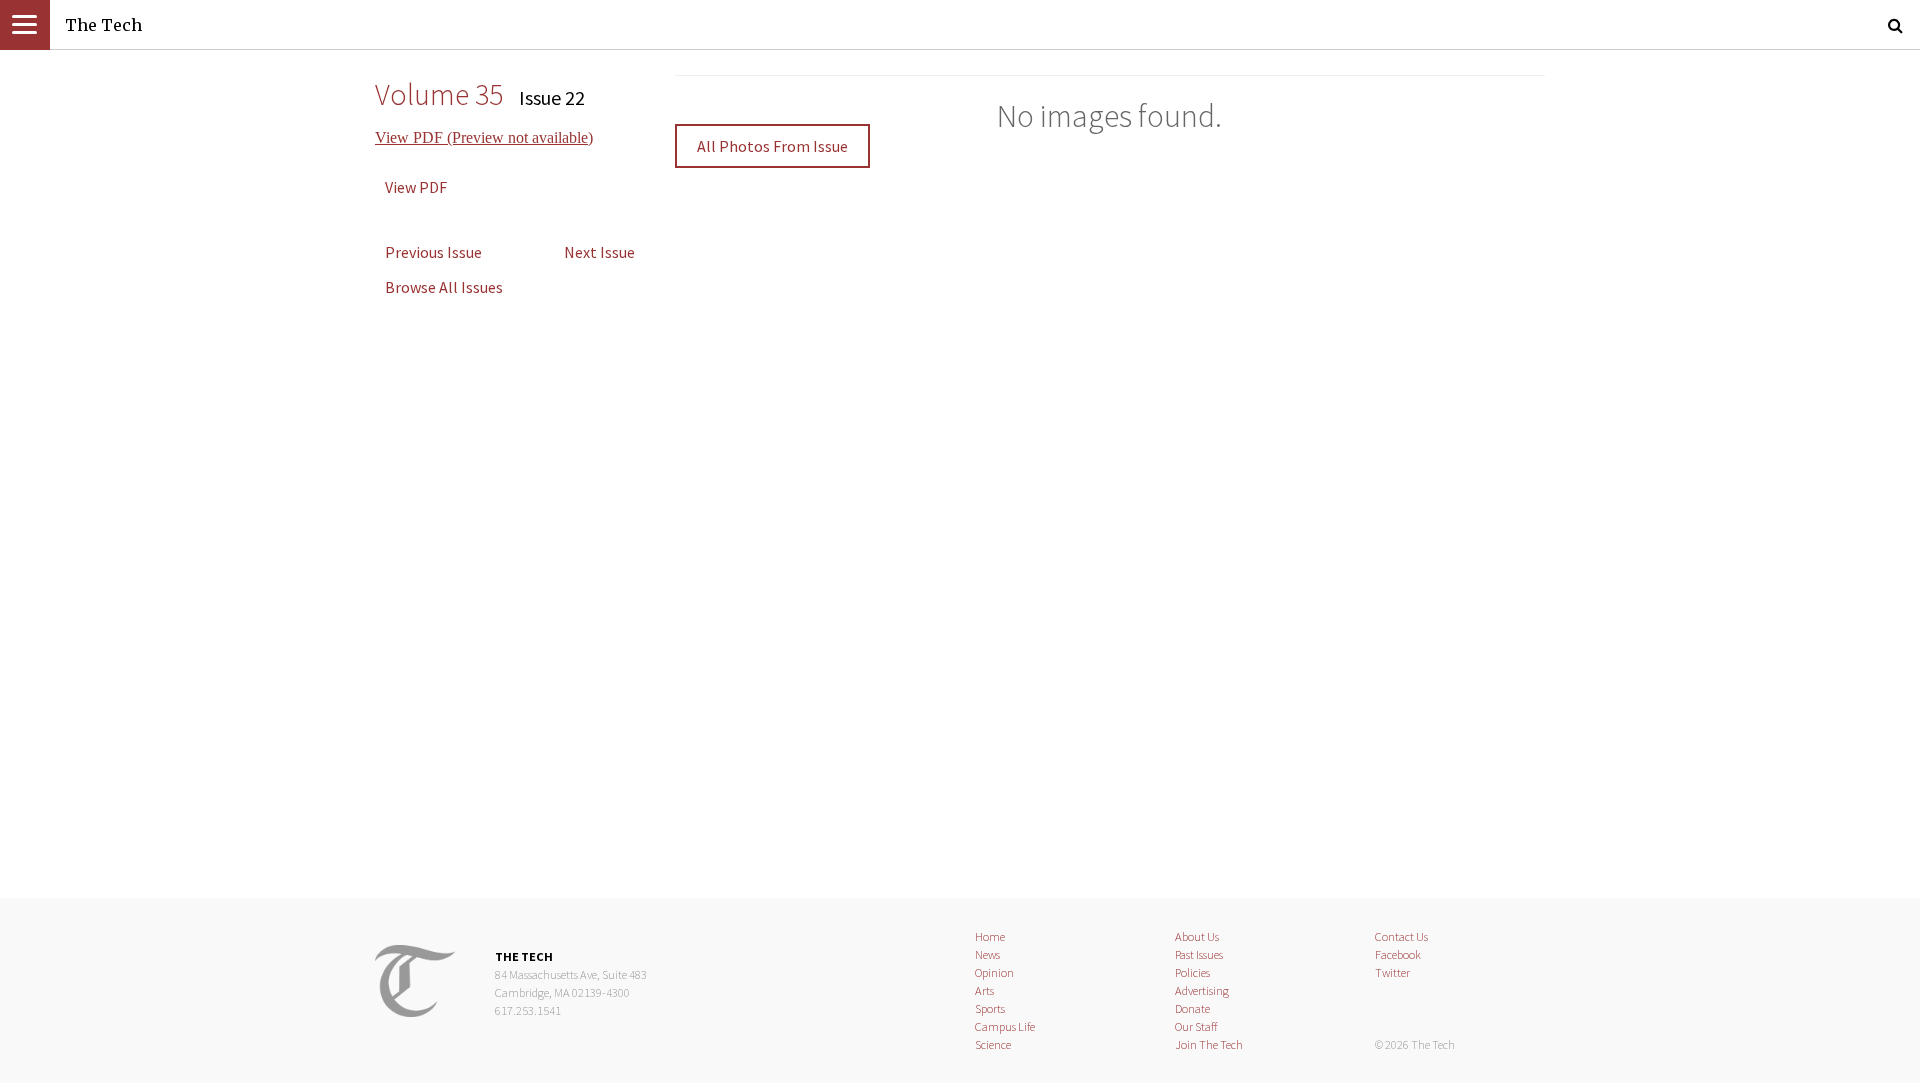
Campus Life (1005, 1026)
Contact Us (1401, 936)
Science (993, 1044)
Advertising (1202, 990)
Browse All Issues (444, 287)
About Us (1197, 936)
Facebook (1398, 954)
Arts (984, 990)
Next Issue (599, 252)
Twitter (1392, 972)
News (987, 954)
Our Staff (1196, 1026)
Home (990, 936)
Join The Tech (1209, 1044)
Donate (1192, 1008)
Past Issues (1199, 954)
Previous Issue (433, 252)
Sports (990, 1008)
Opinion (994, 972)
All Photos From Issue (772, 146)
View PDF (416, 187)
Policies (1192, 972)
